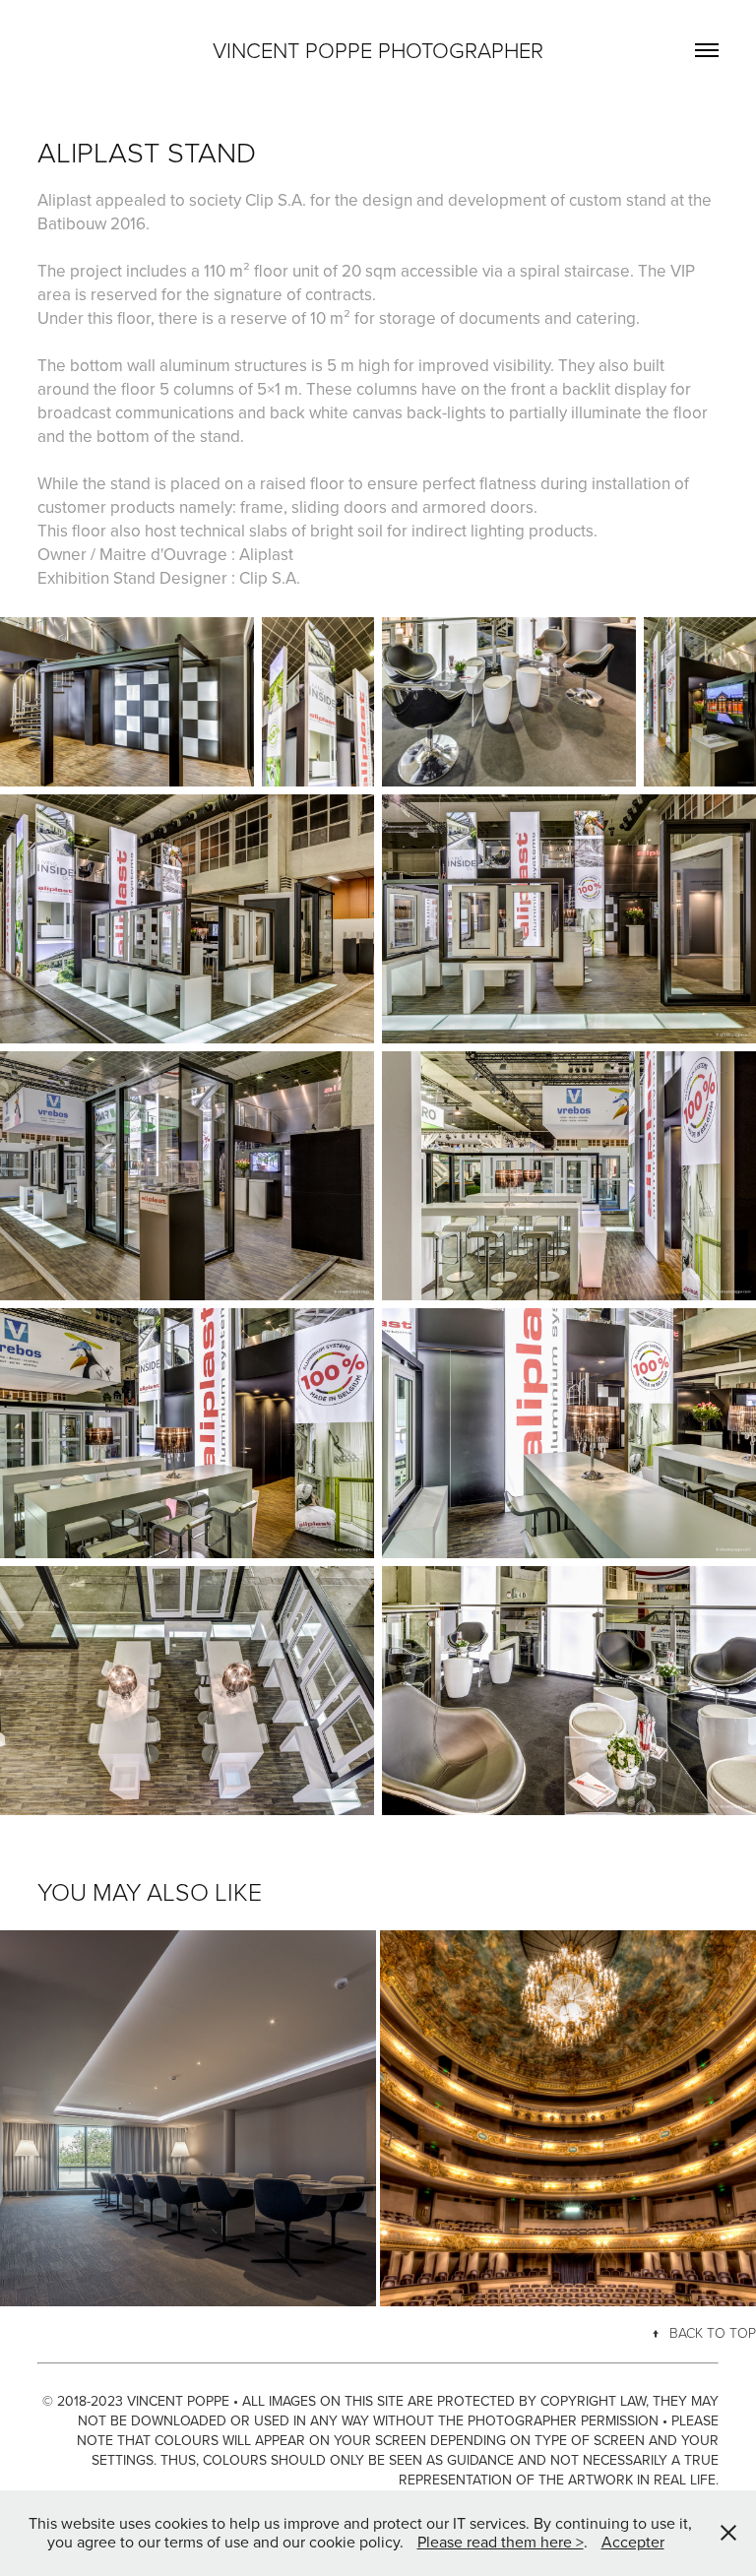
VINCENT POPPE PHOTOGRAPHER (378, 50)
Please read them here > (501, 2542)
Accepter (633, 2542)
